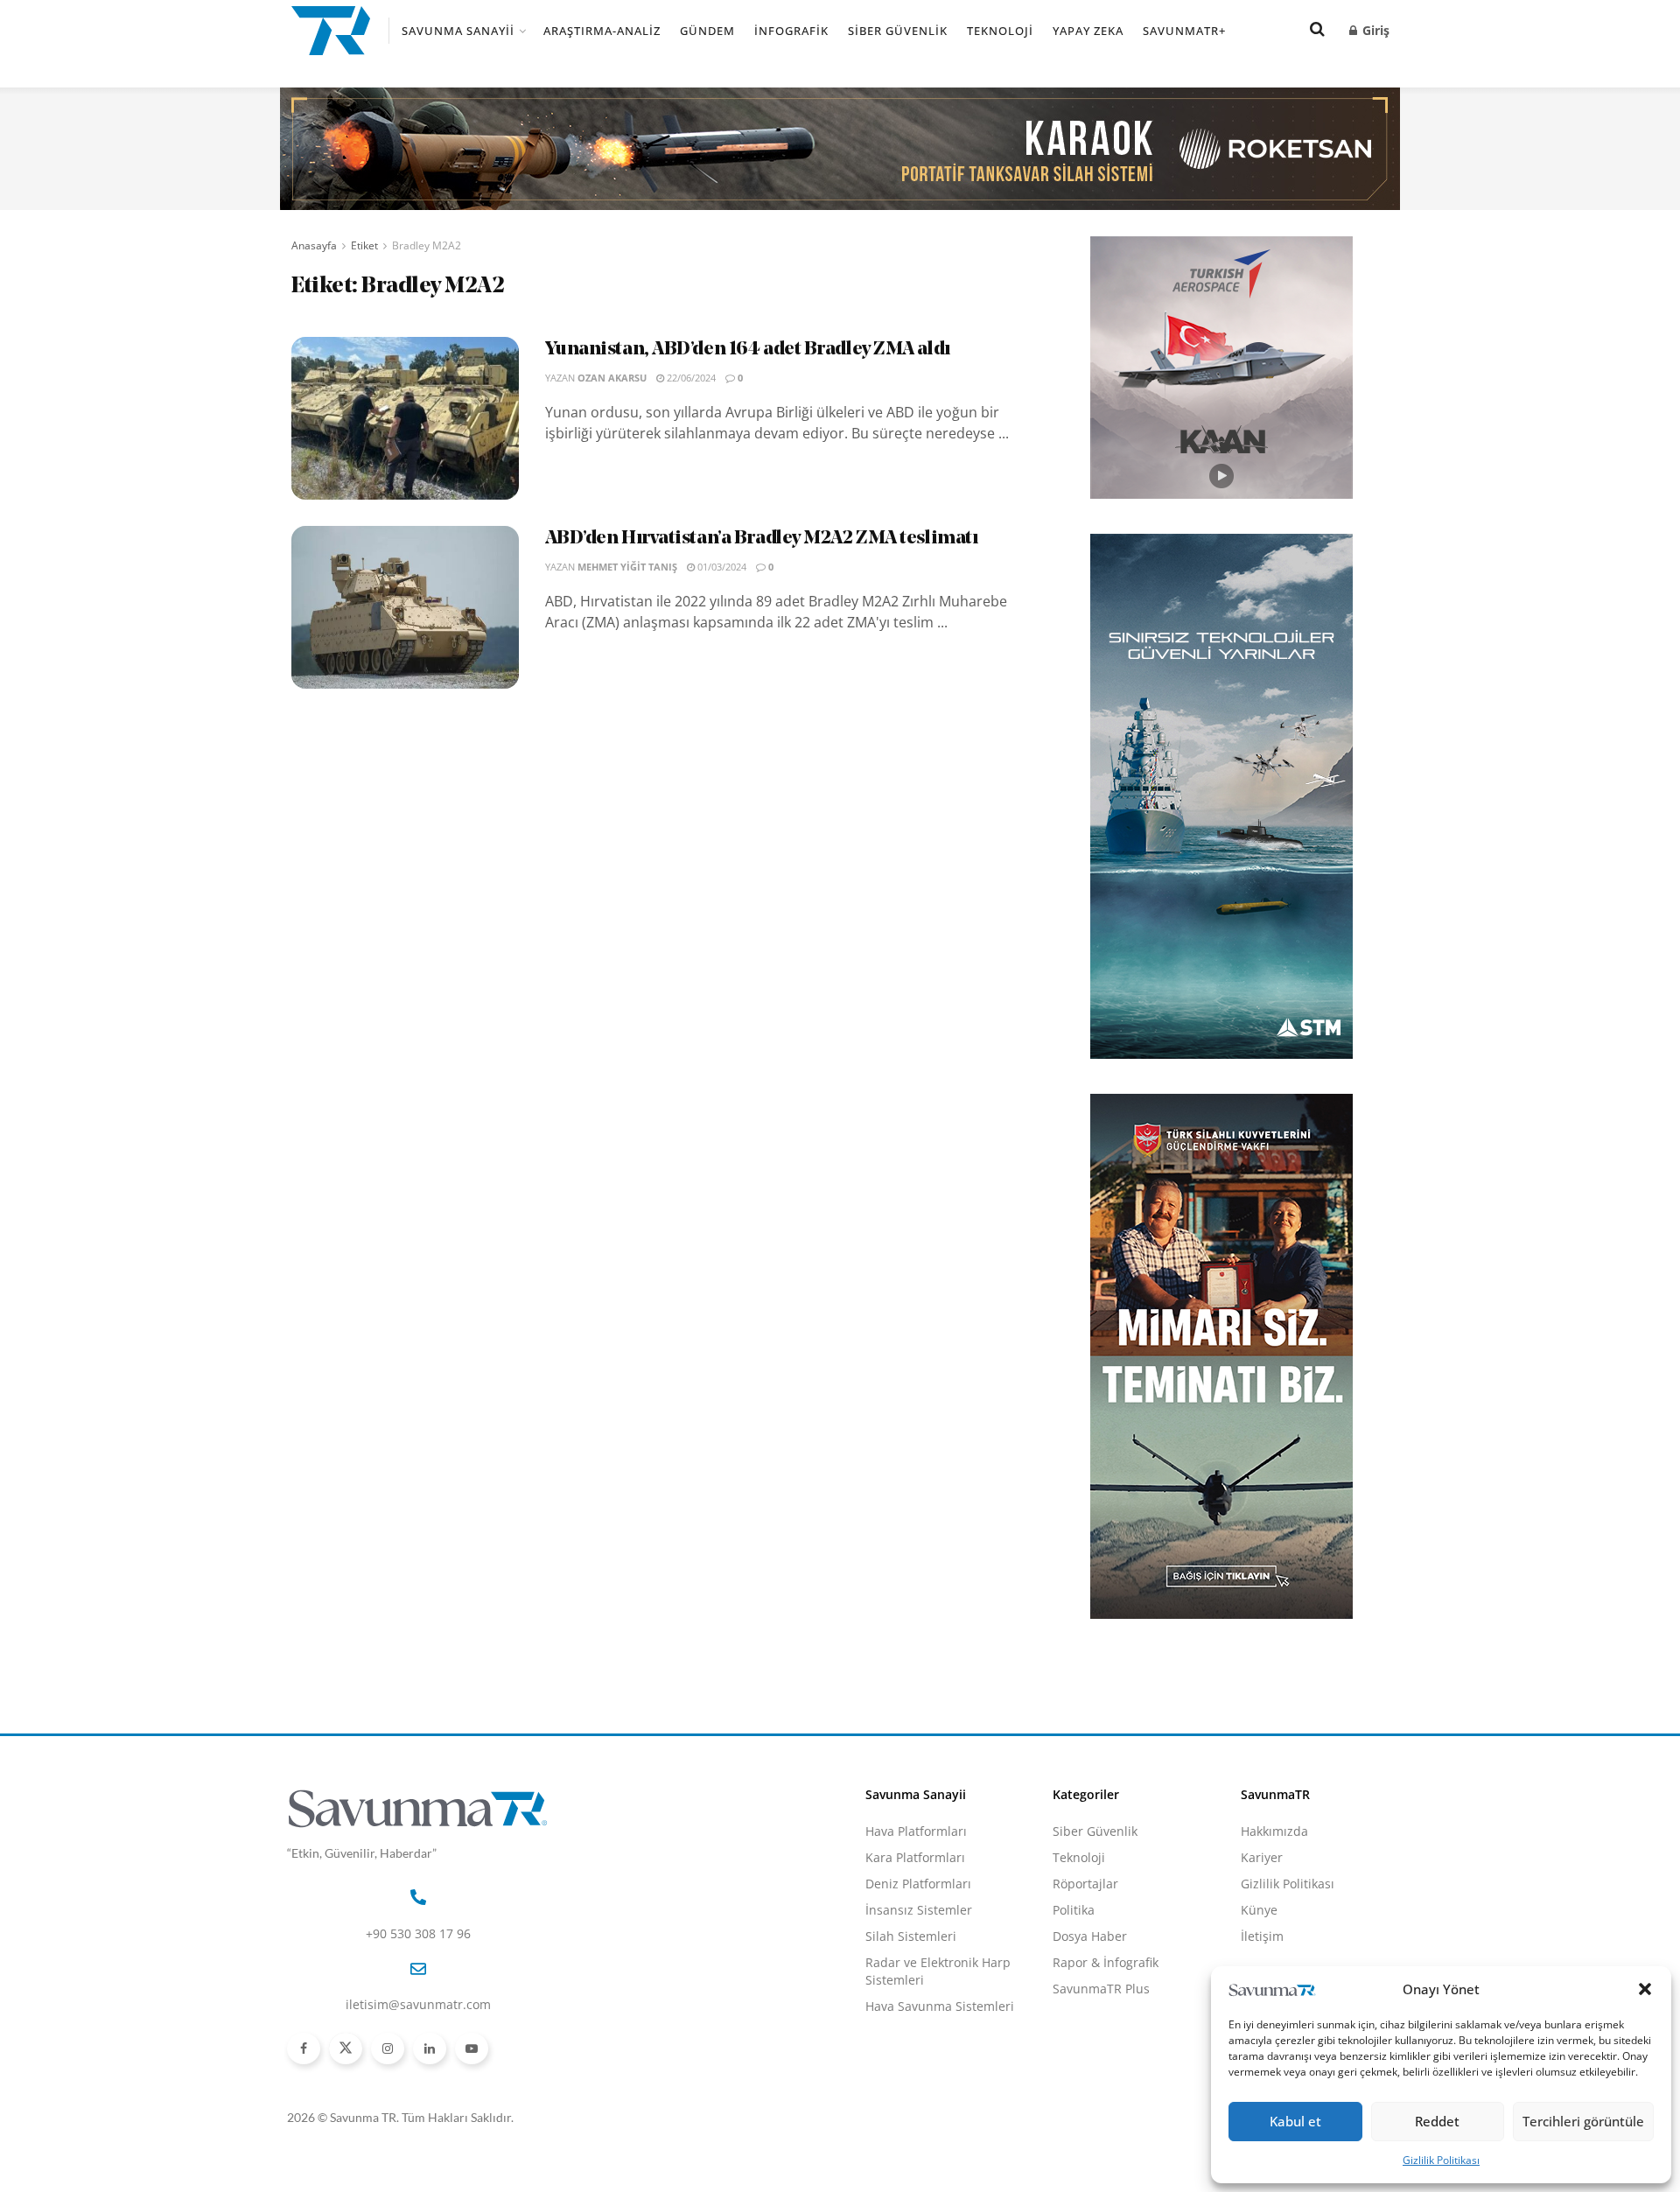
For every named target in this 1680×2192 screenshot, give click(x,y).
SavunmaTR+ (1184, 31)
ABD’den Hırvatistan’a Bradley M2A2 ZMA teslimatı (762, 539)
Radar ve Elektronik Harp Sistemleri (938, 1971)
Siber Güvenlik (898, 31)
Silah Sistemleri (911, 1936)
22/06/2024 (690, 378)
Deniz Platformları (918, 1884)
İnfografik (791, 31)
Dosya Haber (1090, 1936)
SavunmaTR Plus (1101, 1989)
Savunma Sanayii (458, 31)
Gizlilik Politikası (1441, 2160)
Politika (1074, 1910)
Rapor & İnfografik (1106, 1962)
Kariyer (1262, 1857)
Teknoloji (1000, 31)
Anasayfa (314, 245)
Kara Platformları (915, 1857)
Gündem (707, 31)
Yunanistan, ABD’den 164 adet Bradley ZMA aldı (748, 350)
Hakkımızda (1274, 1831)
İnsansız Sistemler (919, 1910)
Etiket (364, 245)
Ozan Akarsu (612, 378)
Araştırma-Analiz (602, 31)
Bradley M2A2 (427, 245)
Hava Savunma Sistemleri (940, 2006)
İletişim (1262, 1936)
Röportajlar (1085, 1884)
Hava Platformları (916, 1831)
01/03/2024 (721, 567)
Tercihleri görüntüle (1583, 2121)
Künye (1259, 1910)
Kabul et (1295, 2121)
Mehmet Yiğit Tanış (627, 567)
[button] (1645, 1989)
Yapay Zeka (1088, 31)
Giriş (1374, 30)
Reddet (1437, 2121)
